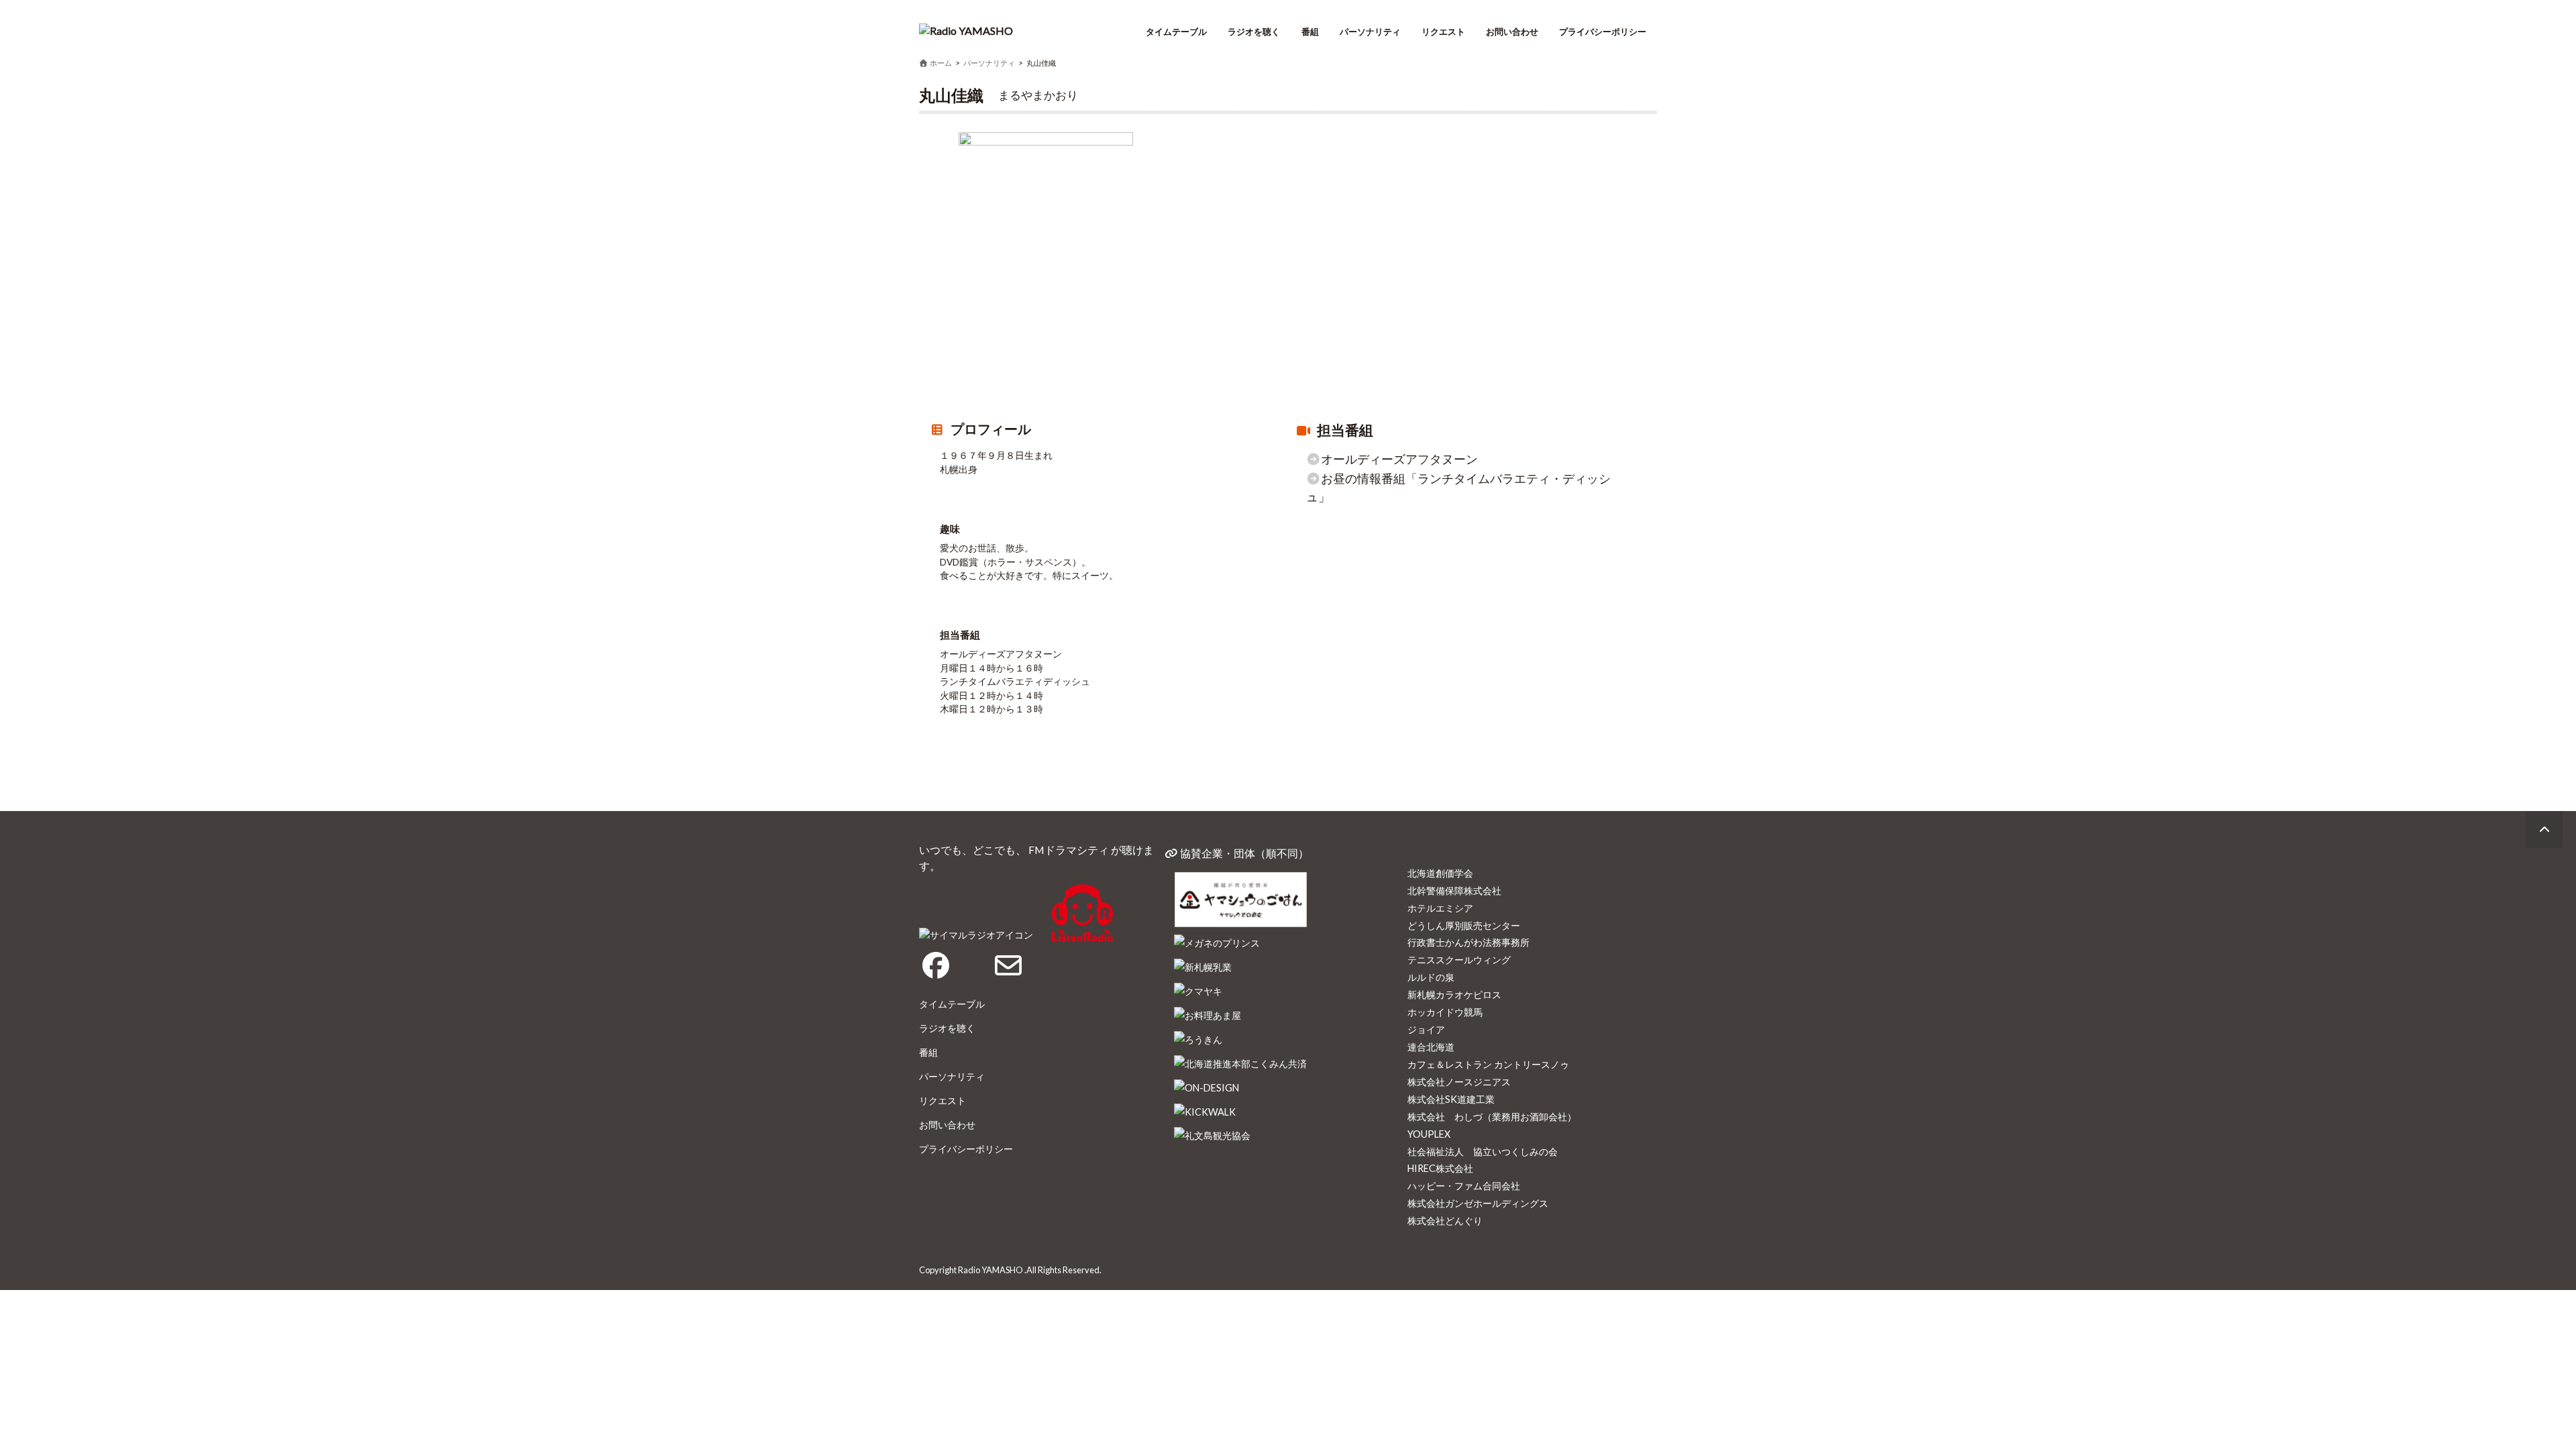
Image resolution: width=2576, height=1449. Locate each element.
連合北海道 (1431, 1047)
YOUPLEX (1429, 1134)
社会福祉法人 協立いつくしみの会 (1483, 1151)
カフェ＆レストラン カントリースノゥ (1488, 1064)
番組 (1310, 32)
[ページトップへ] (2544, 829)
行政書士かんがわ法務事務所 (1468, 942)
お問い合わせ (1512, 32)
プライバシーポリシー (1603, 32)
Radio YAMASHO (990, 1270)
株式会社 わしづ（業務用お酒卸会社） (1492, 1117)
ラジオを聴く (1254, 32)
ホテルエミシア (1440, 908)
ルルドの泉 (1431, 977)
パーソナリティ (1370, 32)
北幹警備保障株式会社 (1454, 891)
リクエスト (1443, 32)
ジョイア (1426, 1029)
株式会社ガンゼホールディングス (1478, 1203)
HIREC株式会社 (1440, 1168)
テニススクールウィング (1459, 960)
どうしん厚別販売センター (1464, 925)
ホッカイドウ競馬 (1445, 1012)
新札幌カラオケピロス (1454, 995)
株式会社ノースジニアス (1459, 1082)
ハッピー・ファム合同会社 (1464, 1186)
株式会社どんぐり (1445, 1221)
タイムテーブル (1176, 32)
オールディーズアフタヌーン (1399, 459)
